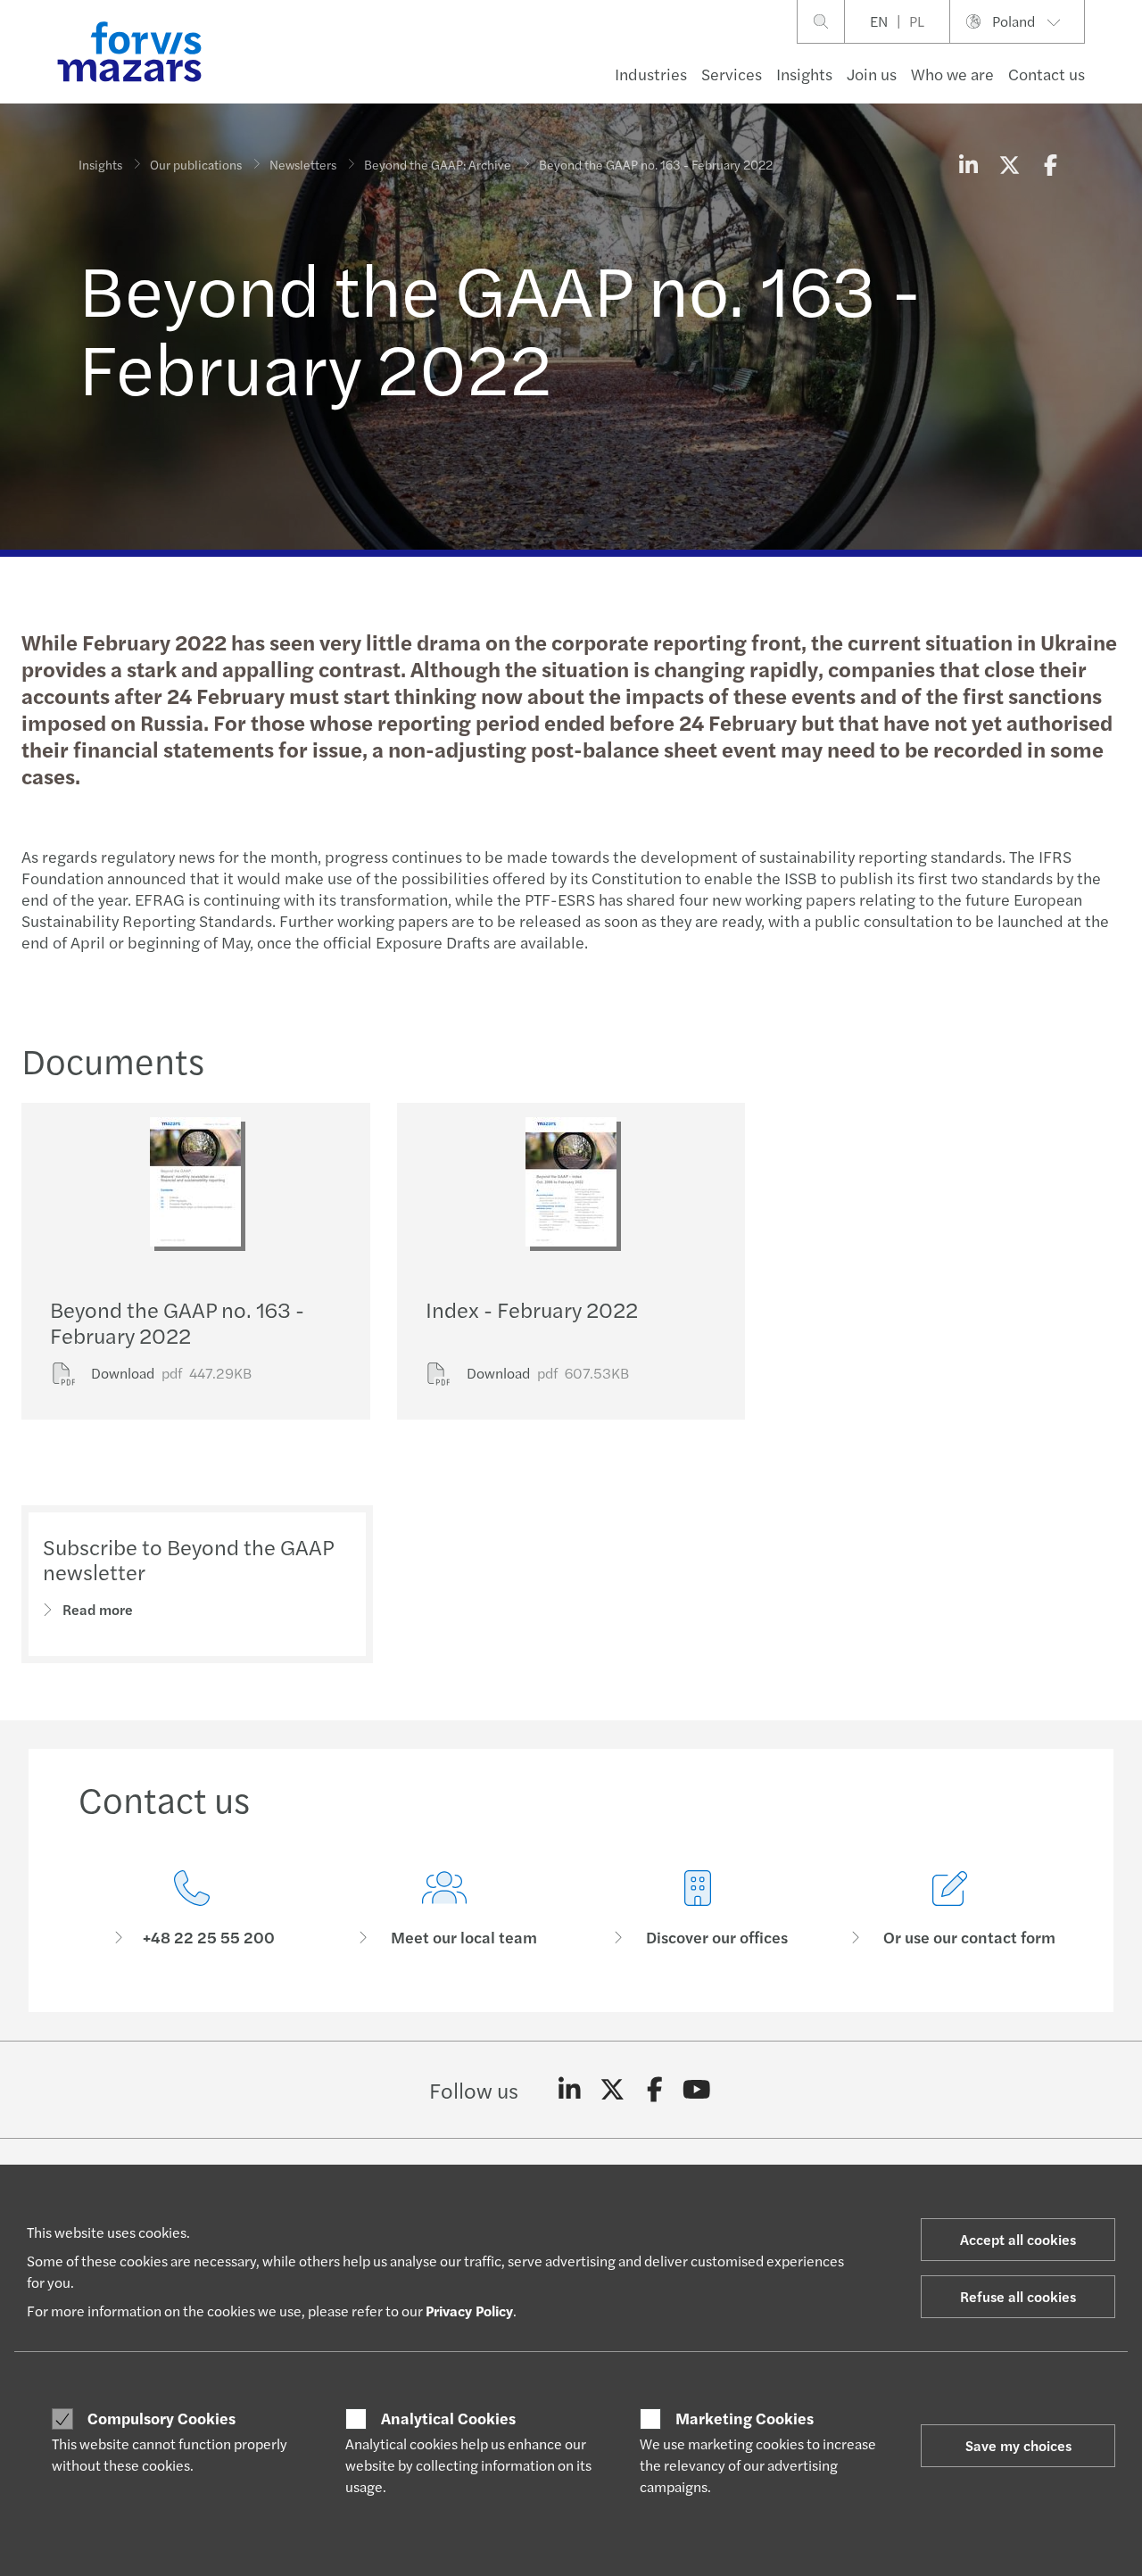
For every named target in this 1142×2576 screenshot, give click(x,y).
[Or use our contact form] (951, 1909)
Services (732, 74)
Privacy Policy (469, 2311)
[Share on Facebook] (1050, 164)
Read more (98, 1609)
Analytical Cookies (448, 2418)
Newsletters (303, 164)
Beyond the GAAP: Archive (438, 164)
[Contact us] (192, 1909)
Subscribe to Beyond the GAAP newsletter (188, 1559)
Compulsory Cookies (161, 2418)
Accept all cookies (1018, 2239)
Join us (872, 74)
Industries (651, 74)
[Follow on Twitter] (612, 2090)
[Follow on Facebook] (654, 2090)
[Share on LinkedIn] (968, 164)
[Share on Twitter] (1009, 164)
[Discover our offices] (698, 1909)
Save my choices (1018, 2445)
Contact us (1047, 74)
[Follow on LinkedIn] (570, 2090)
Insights (804, 74)
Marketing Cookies (745, 2418)
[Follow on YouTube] (697, 2090)
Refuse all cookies (1018, 2296)
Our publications (196, 164)
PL (917, 21)
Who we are (952, 74)
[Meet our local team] (445, 1909)
